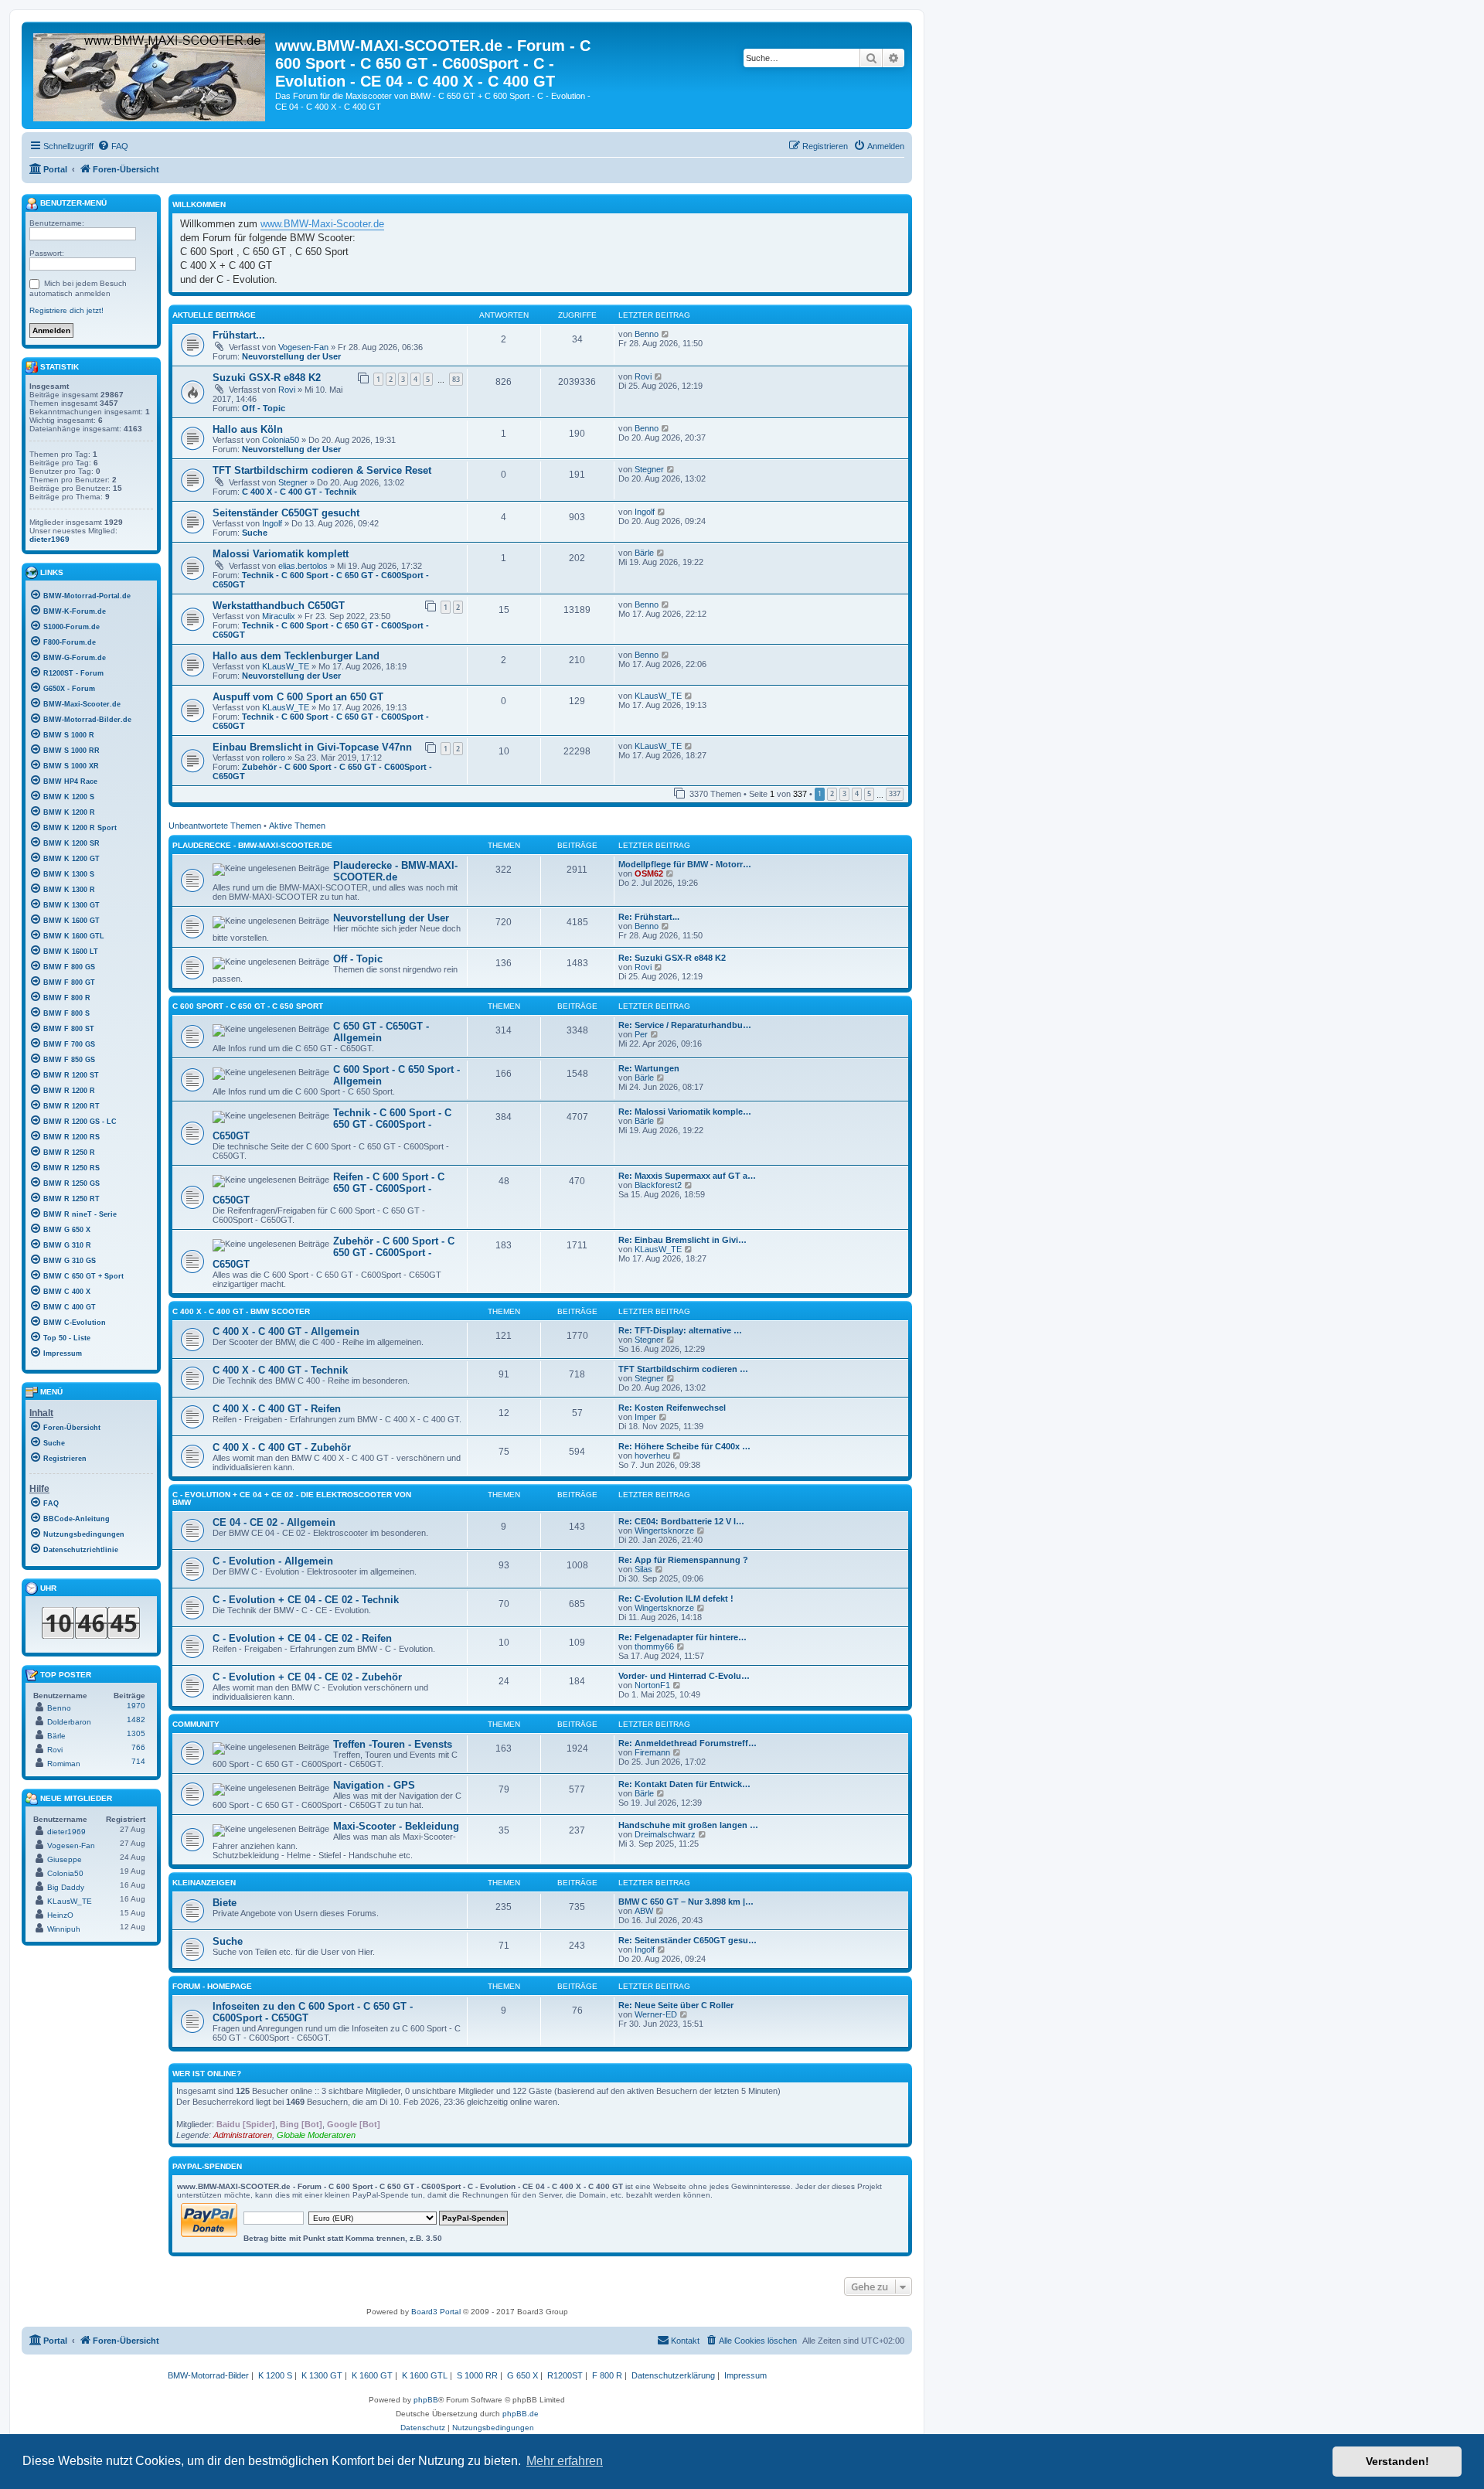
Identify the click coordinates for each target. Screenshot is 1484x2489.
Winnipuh (64, 1929)
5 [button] (869, 793)
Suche (255, 533)
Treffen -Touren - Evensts (393, 1744)
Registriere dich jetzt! (66, 310)
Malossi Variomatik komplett (281, 554)
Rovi (287, 390)
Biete (225, 1903)
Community (196, 1724)
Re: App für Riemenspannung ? (683, 1560)
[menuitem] (113, 146)
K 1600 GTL (425, 2375)
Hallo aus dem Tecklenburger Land (296, 656)
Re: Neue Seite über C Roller (676, 2005)
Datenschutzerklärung (673, 2375)
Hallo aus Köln (248, 429)
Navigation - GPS (374, 1785)
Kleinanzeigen (204, 1883)
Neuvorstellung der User (291, 356)
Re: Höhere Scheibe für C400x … (684, 1446)
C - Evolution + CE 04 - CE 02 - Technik (306, 1600)
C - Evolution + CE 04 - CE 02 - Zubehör (307, 1677)
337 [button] (895, 793)
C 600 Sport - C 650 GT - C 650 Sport (248, 1006)
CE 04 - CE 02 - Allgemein (274, 1522)
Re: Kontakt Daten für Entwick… (684, 1784)
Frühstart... (239, 335)
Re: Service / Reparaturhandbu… (685, 1025)
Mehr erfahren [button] (565, 2461)
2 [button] (832, 793)
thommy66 (654, 1646)
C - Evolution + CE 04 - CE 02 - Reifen (302, 1638)
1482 (136, 1719)
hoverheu (652, 1456)
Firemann (652, 1752)
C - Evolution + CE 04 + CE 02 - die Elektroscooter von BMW (292, 1498)
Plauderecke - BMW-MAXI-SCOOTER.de (252, 845)
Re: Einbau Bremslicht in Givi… (682, 1240)
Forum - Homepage (212, 1986)
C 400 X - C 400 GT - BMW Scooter (241, 1311)
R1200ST (565, 2375)
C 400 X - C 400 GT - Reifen (277, 1409)
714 (138, 1761)
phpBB (426, 2400)
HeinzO (60, 1915)
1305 (136, 1733)
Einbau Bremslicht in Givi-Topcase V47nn (312, 747)
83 (456, 379)
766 (138, 1747)
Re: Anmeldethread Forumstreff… (688, 1743)
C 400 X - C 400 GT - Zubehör (282, 1447)
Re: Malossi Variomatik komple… (685, 1112)
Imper (645, 1417)
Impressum (745, 2375)
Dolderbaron (69, 1722)
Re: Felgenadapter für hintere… (682, 1637)
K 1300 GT (322, 2375)
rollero (274, 758)
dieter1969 (49, 539)
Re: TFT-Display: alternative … (680, 1330)
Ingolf (272, 523)
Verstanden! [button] (1397, 2461)
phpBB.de (521, 2414)
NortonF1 (652, 1685)
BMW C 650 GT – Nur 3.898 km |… (686, 1902)
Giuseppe (65, 1859)
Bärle (644, 553)
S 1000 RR (477, 2375)
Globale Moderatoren (316, 2135)
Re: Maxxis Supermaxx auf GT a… (687, 1176)
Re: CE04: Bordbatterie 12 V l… (681, 1521)
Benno (647, 334)
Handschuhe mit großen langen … (688, 1825)
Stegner (293, 482)
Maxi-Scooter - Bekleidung (396, 1826)
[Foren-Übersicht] (150, 74)
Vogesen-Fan (303, 347)
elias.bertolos (303, 566)
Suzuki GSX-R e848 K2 (267, 378)
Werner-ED (656, 2014)
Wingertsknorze (664, 1531)
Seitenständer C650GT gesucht (286, 513)
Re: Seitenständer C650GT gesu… (688, 1940)
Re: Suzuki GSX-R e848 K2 (672, 958)
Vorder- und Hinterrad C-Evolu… (684, 1676)
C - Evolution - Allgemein (273, 1561)
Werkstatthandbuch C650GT (279, 606)
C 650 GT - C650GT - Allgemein (381, 1032)
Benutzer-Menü (72, 203)
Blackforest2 (658, 1185)
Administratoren (243, 2135)
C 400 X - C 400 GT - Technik (299, 492)
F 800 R (607, 2375)
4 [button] (857, 793)
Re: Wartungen (649, 1068)
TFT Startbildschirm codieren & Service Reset (322, 470)
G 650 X (522, 2375)
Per (641, 1034)
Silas (643, 1569)
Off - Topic (264, 408)
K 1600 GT (372, 2375)
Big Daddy (66, 1887)
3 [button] (844, 793)
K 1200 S (275, 2375)
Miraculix (279, 616)
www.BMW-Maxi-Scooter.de (322, 224)
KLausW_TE (286, 666)
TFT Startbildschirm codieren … (683, 1369)
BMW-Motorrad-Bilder (208, 2375)
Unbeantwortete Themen (215, 826)
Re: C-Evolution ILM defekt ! (676, 1599)
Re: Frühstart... (649, 917)
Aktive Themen (297, 826)
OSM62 (649, 873)
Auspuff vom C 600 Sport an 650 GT (298, 697)
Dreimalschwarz (665, 1834)
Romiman (64, 1764)
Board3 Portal (436, 2312)
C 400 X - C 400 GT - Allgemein (286, 1331)
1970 (136, 1706)
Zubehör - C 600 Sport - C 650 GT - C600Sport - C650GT (334, 1253)
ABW (644, 1911)
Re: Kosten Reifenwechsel (672, 1408)
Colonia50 (281, 440)
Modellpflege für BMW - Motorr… (685, 864)
